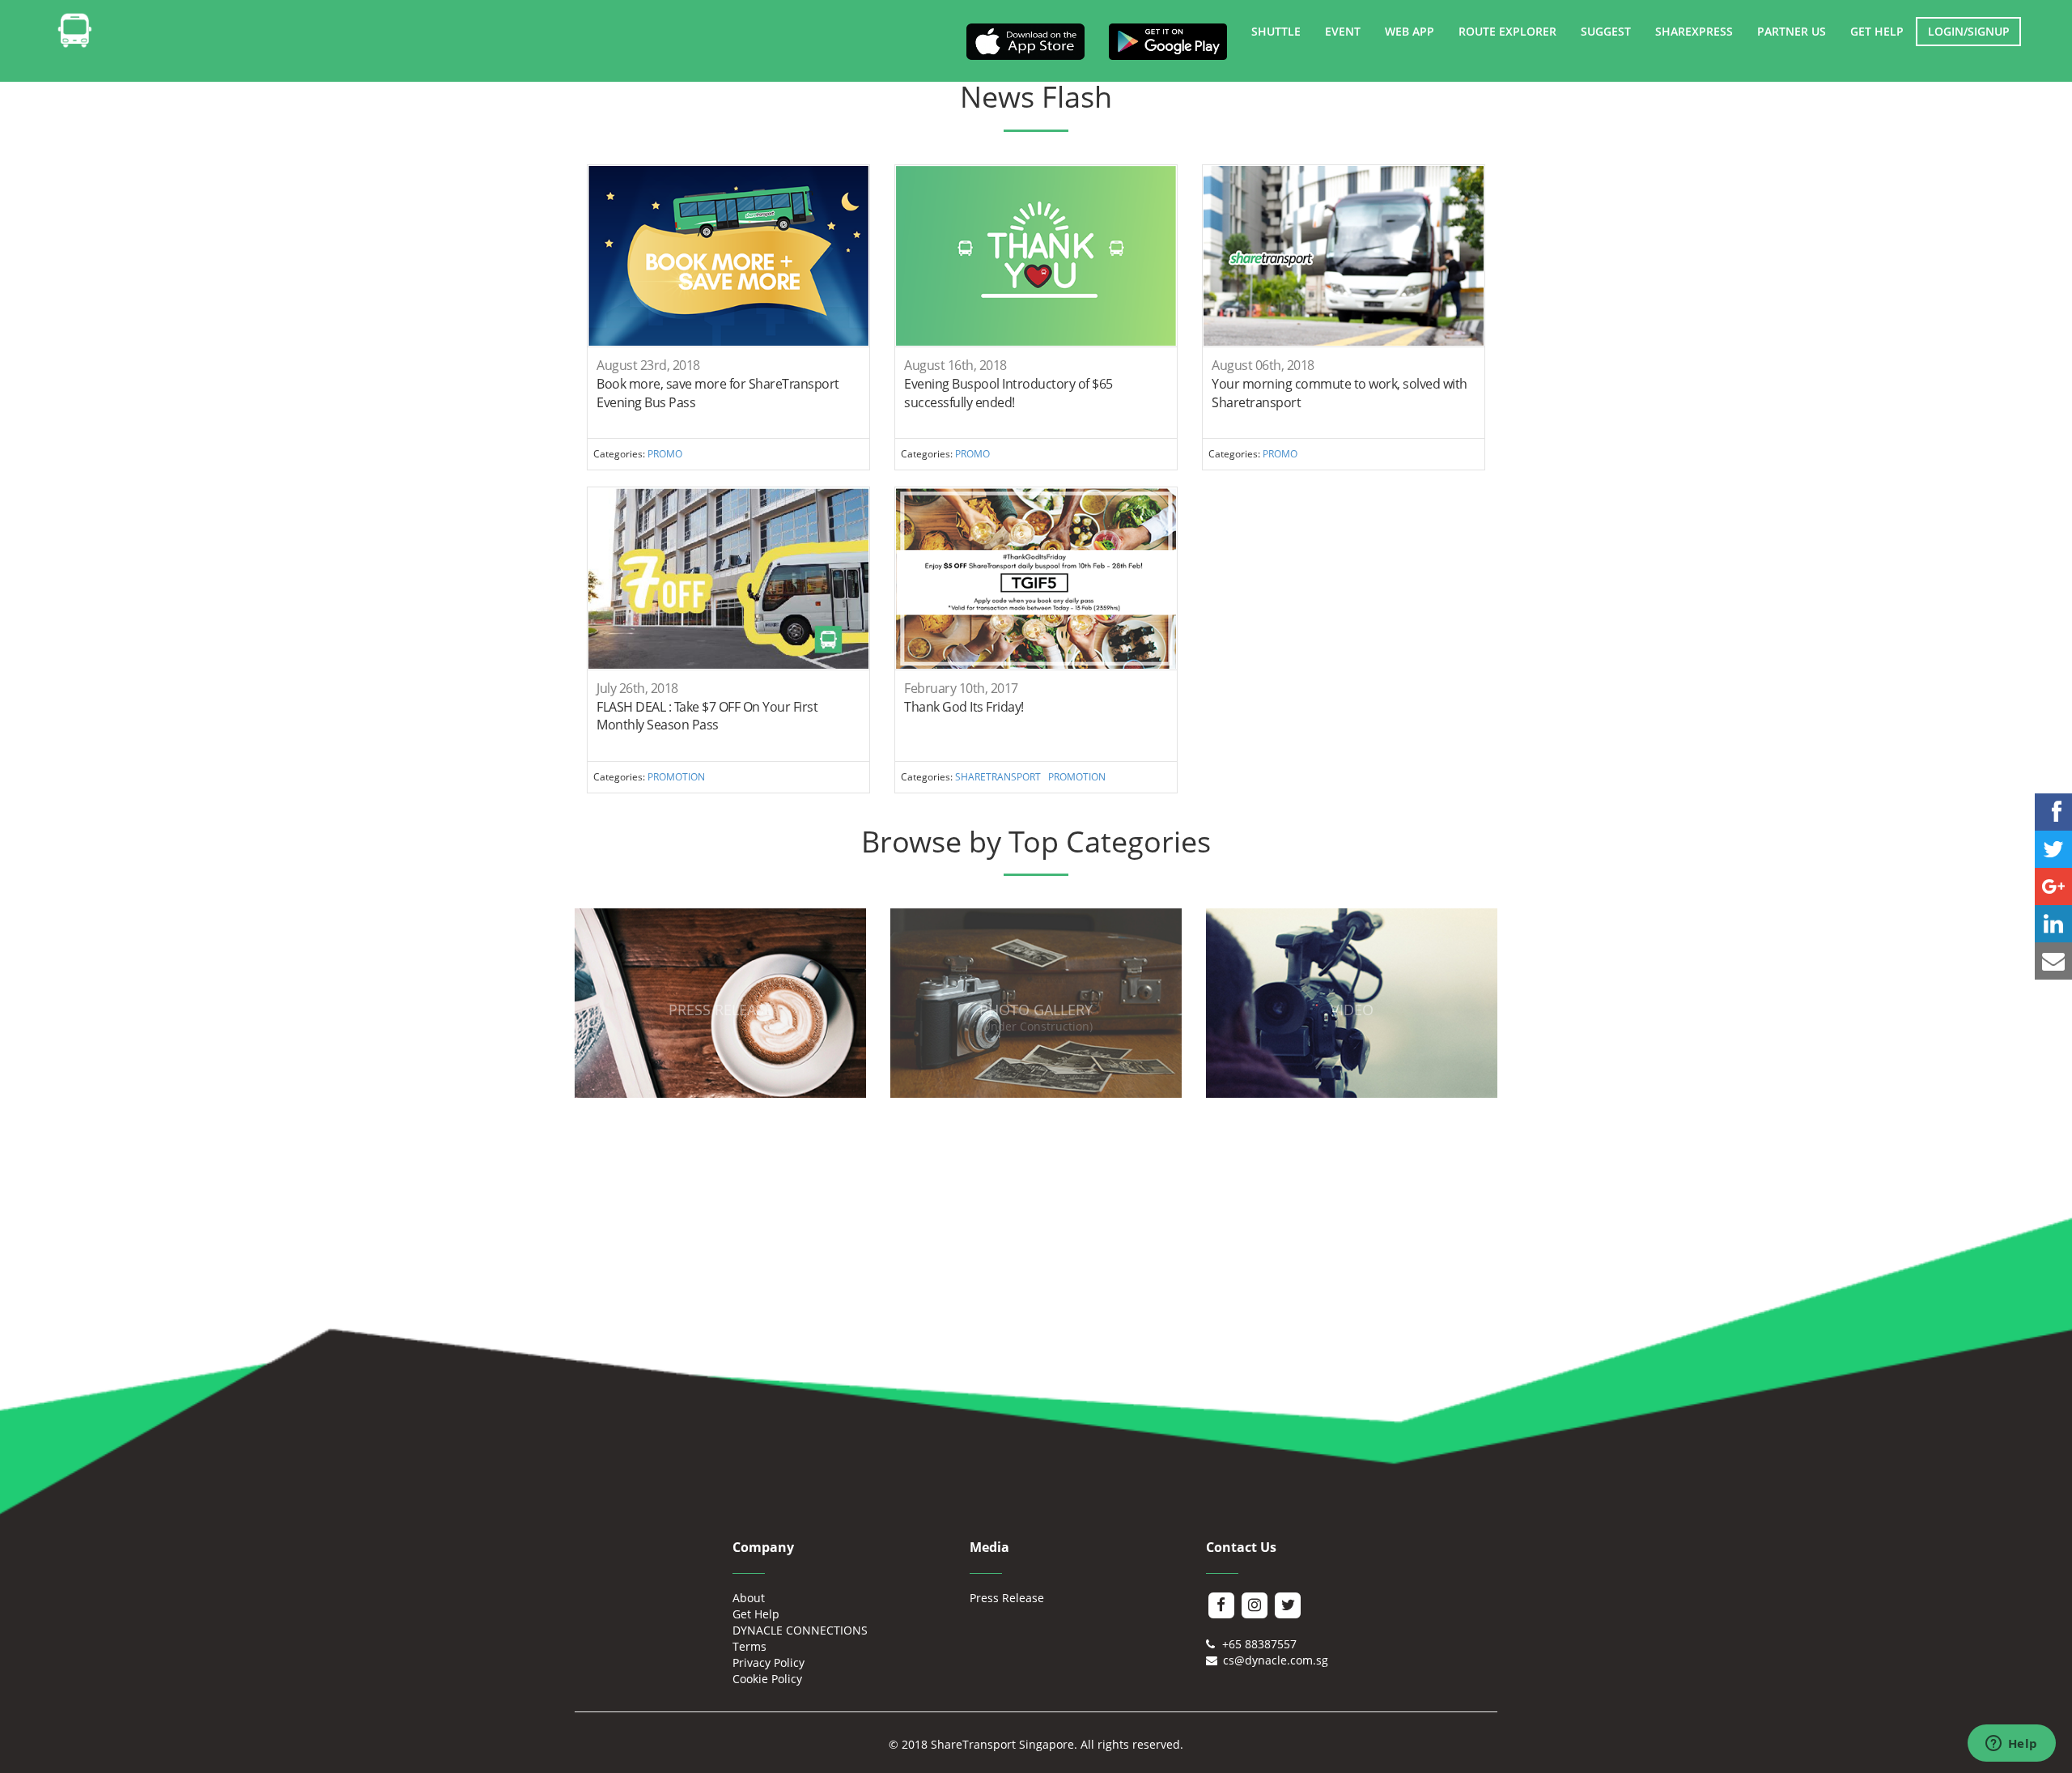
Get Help (756, 1614)
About (749, 1598)
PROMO (665, 453)
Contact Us (1241, 1547)
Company (763, 1547)
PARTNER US (1792, 31)
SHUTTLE (1276, 31)
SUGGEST (1606, 31)
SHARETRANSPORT (998, 776)
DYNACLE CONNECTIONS (800, 1630)
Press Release (1007, 1598)
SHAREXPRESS (1694, 31)
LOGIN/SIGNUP (1969, 31)
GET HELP (1877, 31)
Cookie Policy (767, 1679)
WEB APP (1410, 31)
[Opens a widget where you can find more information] (2011, 1745)
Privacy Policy (769, 1662)
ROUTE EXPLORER (1507, 31)
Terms (749, 1646)
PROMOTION (676, 776)
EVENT (1343, 31)
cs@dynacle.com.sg (1274, 1660)
